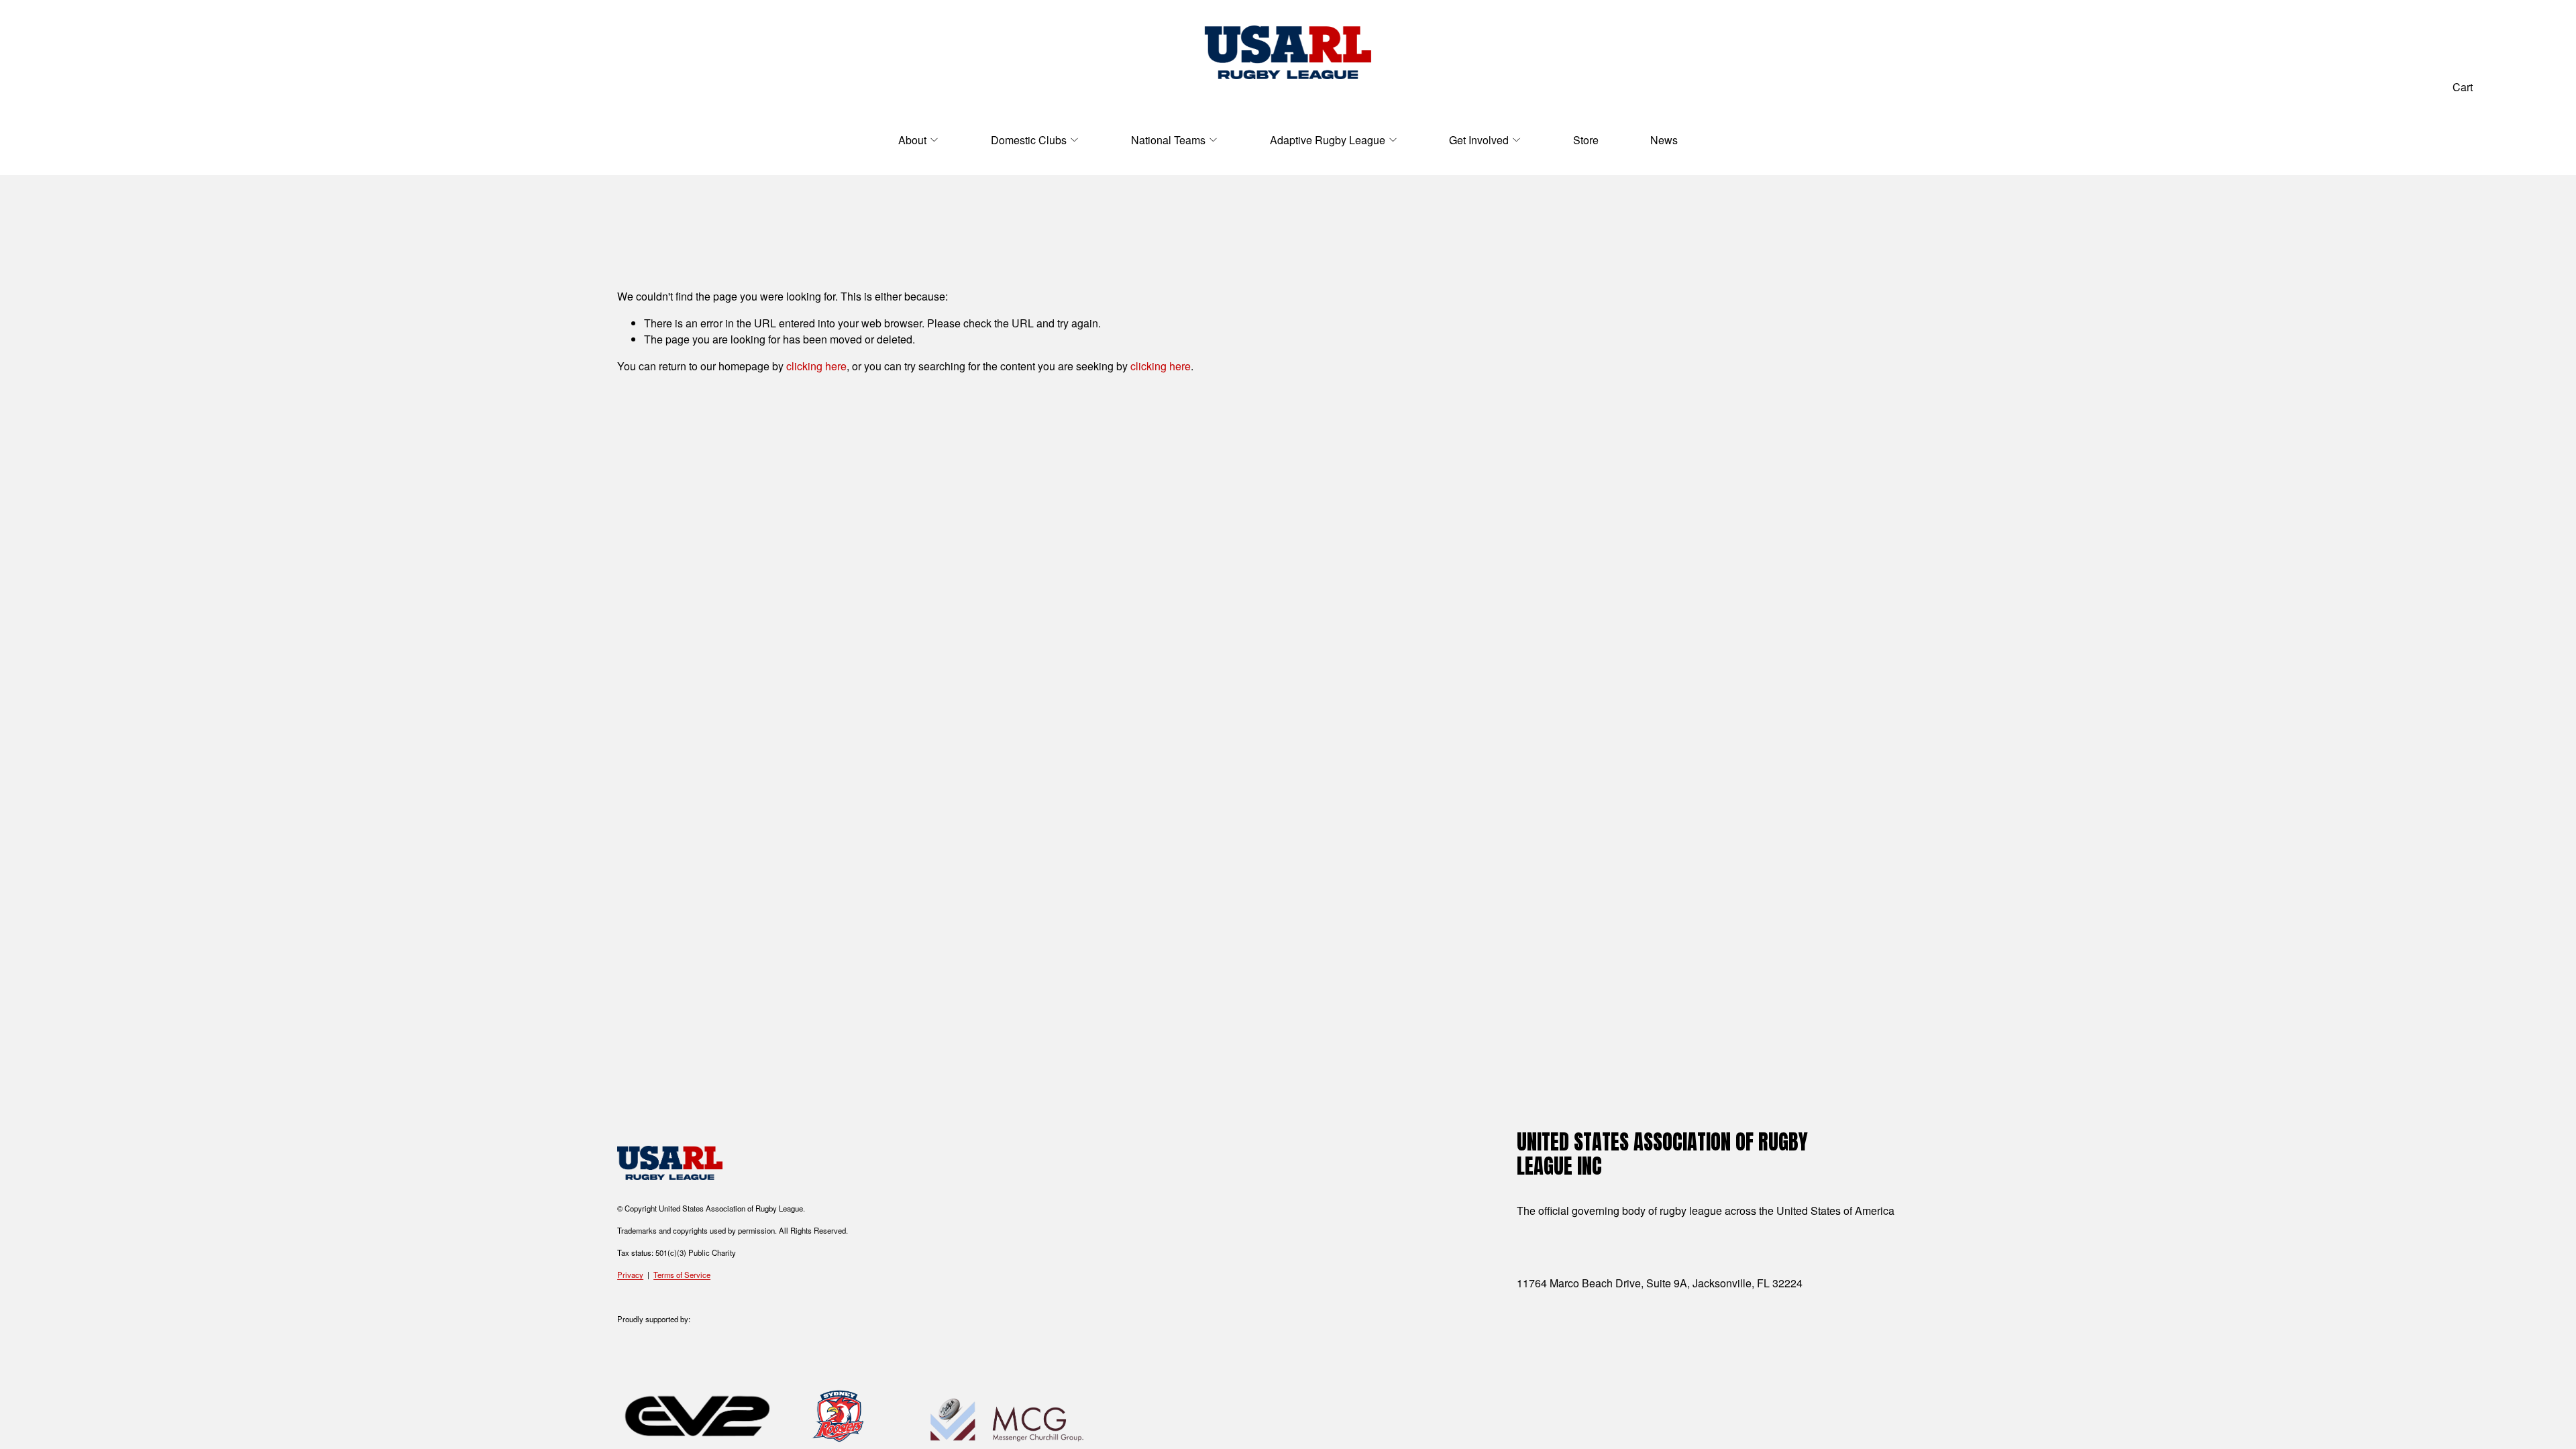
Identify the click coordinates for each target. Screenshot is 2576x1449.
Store (1586, 140)
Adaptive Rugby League (1328, 140)
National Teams (1168, 140)
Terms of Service (682, 1275)
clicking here (816, 366)
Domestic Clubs (1029, 140)
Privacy (630, 1275)
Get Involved (1479, 140)
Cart (2463, 87)
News (1664, 140)
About (912, 140)
